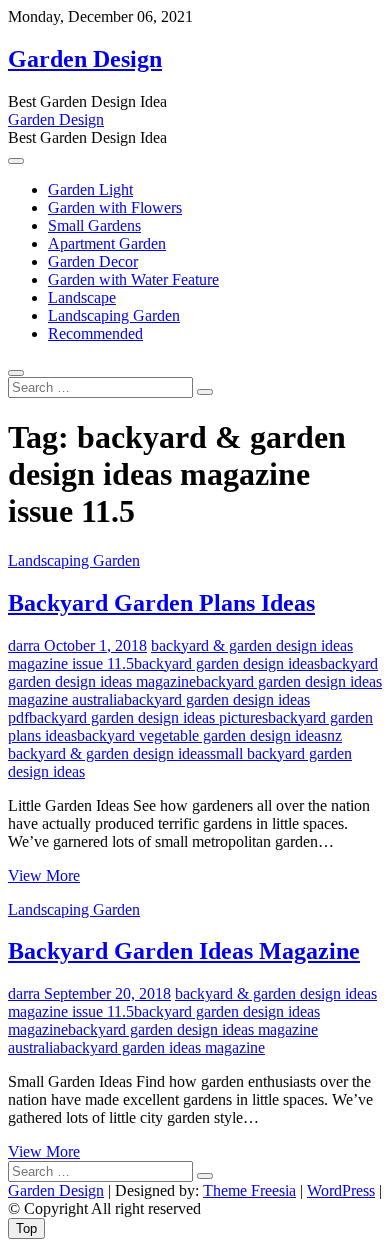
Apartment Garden (107, 243)
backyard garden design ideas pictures (148, 717)
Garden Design (85, 59)
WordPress (341, 1190)
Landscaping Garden (114, 315)
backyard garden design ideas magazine (193, 672)
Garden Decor (93, 261)
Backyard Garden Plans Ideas (161, 603)
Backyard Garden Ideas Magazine (184, 951)
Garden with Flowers (115, 207)
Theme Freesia (249, 1190)
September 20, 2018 (105, 993)
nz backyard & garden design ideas (175, 744)
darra (24, 645)
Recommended (95, 333)
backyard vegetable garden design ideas (202, 735)
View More (44, 875)
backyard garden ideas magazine (162, 1047)
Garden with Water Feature (133, 279)
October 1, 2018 (93, 645)
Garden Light (90, 189)
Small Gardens (94, 225)
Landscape (82, 297)
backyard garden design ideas (227, 663)
